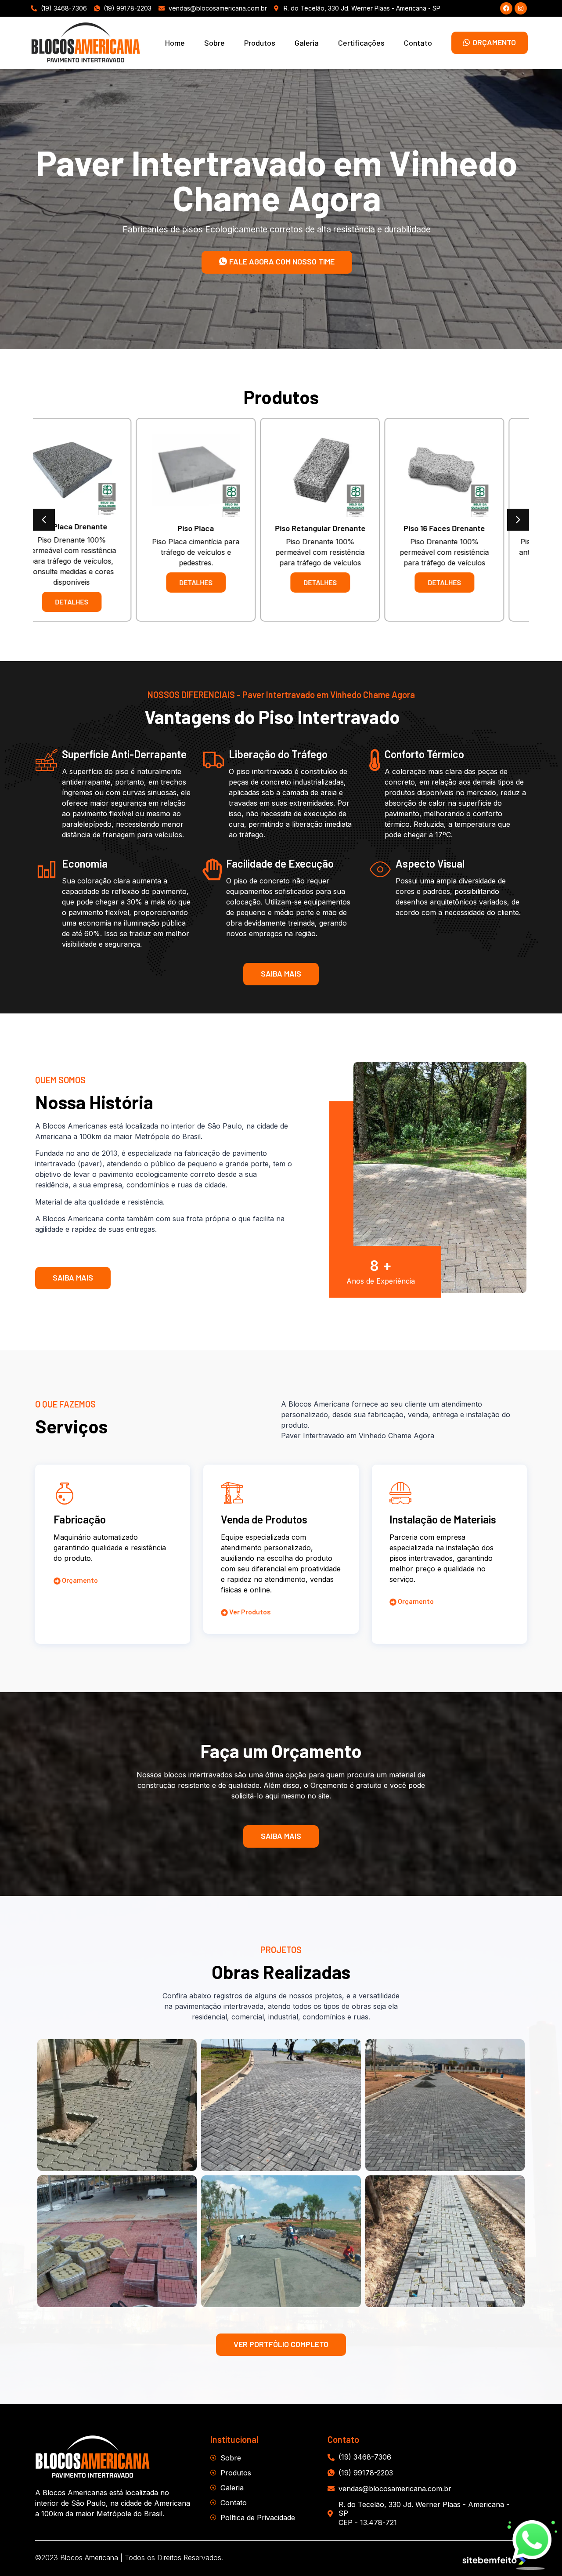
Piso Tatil (344, 528)
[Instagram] (521, 8)
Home (175, 43)
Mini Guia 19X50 (468, 526)
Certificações (361, 43)
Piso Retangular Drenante (95, 528)
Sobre (214, 43)
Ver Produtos (249, 1612)
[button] (44, 520)
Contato (418, 43)
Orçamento (79, 1580)
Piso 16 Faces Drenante (219, 528)
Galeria (307, 43)
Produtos (260, 43)
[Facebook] (506, 8)
